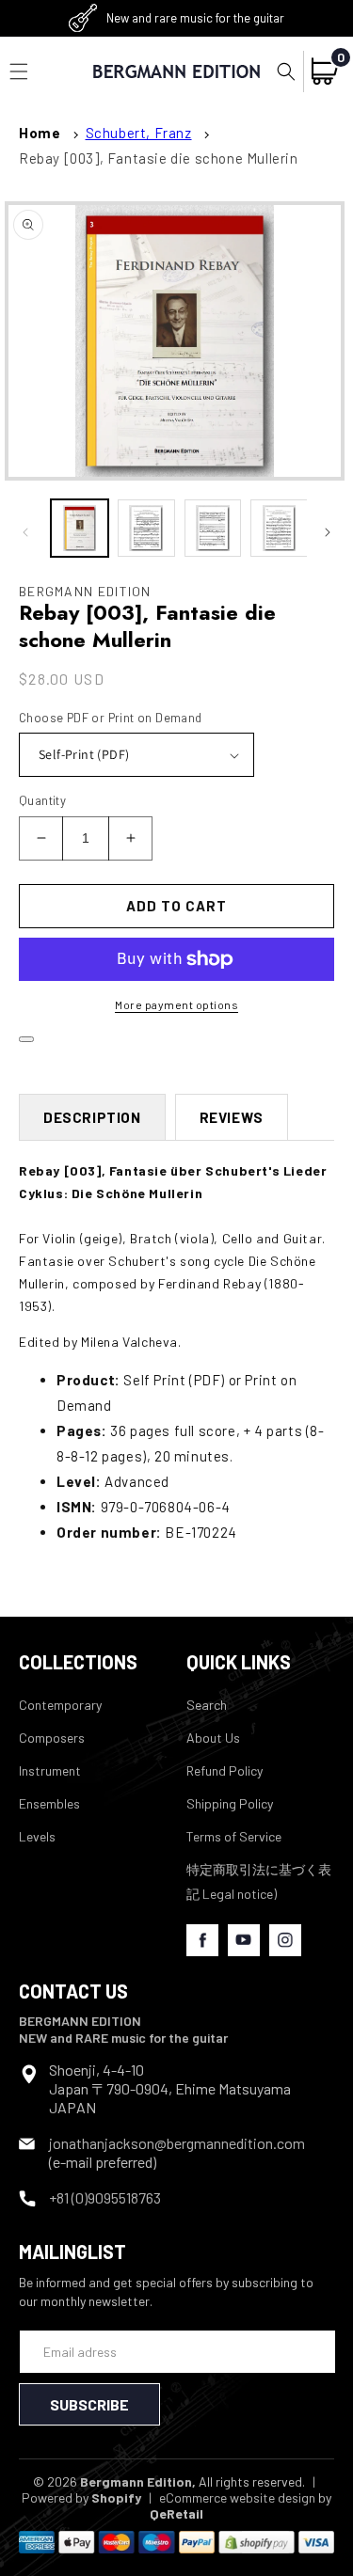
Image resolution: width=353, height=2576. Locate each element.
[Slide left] (25, 532)
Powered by (81, 2497)
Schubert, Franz (139, 133)
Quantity (42, 800)
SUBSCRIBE (89, 2404)
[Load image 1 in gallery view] (80, 528)
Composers (52, 1738)
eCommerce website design (237, 2497)
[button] (286, 71)
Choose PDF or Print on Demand (111, 718)
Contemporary (60, 1705)
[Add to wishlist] (26, 1039)
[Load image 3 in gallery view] (213, 528)
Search (207, 1705)
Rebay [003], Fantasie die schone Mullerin (159, 158)
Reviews (232, 1117)
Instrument (50, 1770)
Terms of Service (234, 1836)
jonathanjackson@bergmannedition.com (177, 2143)
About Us (213, 1738)
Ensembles (49, 1803)
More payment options (176, 1004)
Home (40, 133)
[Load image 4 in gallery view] (279, 528)
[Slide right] (328, 532)
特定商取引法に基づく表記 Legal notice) (259, 1881)
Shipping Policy (230, 1803)
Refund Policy (225, 1770)
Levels (37, 1836)
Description (92, 1117)
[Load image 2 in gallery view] (146, 528)
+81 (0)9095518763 (105, 2197)
